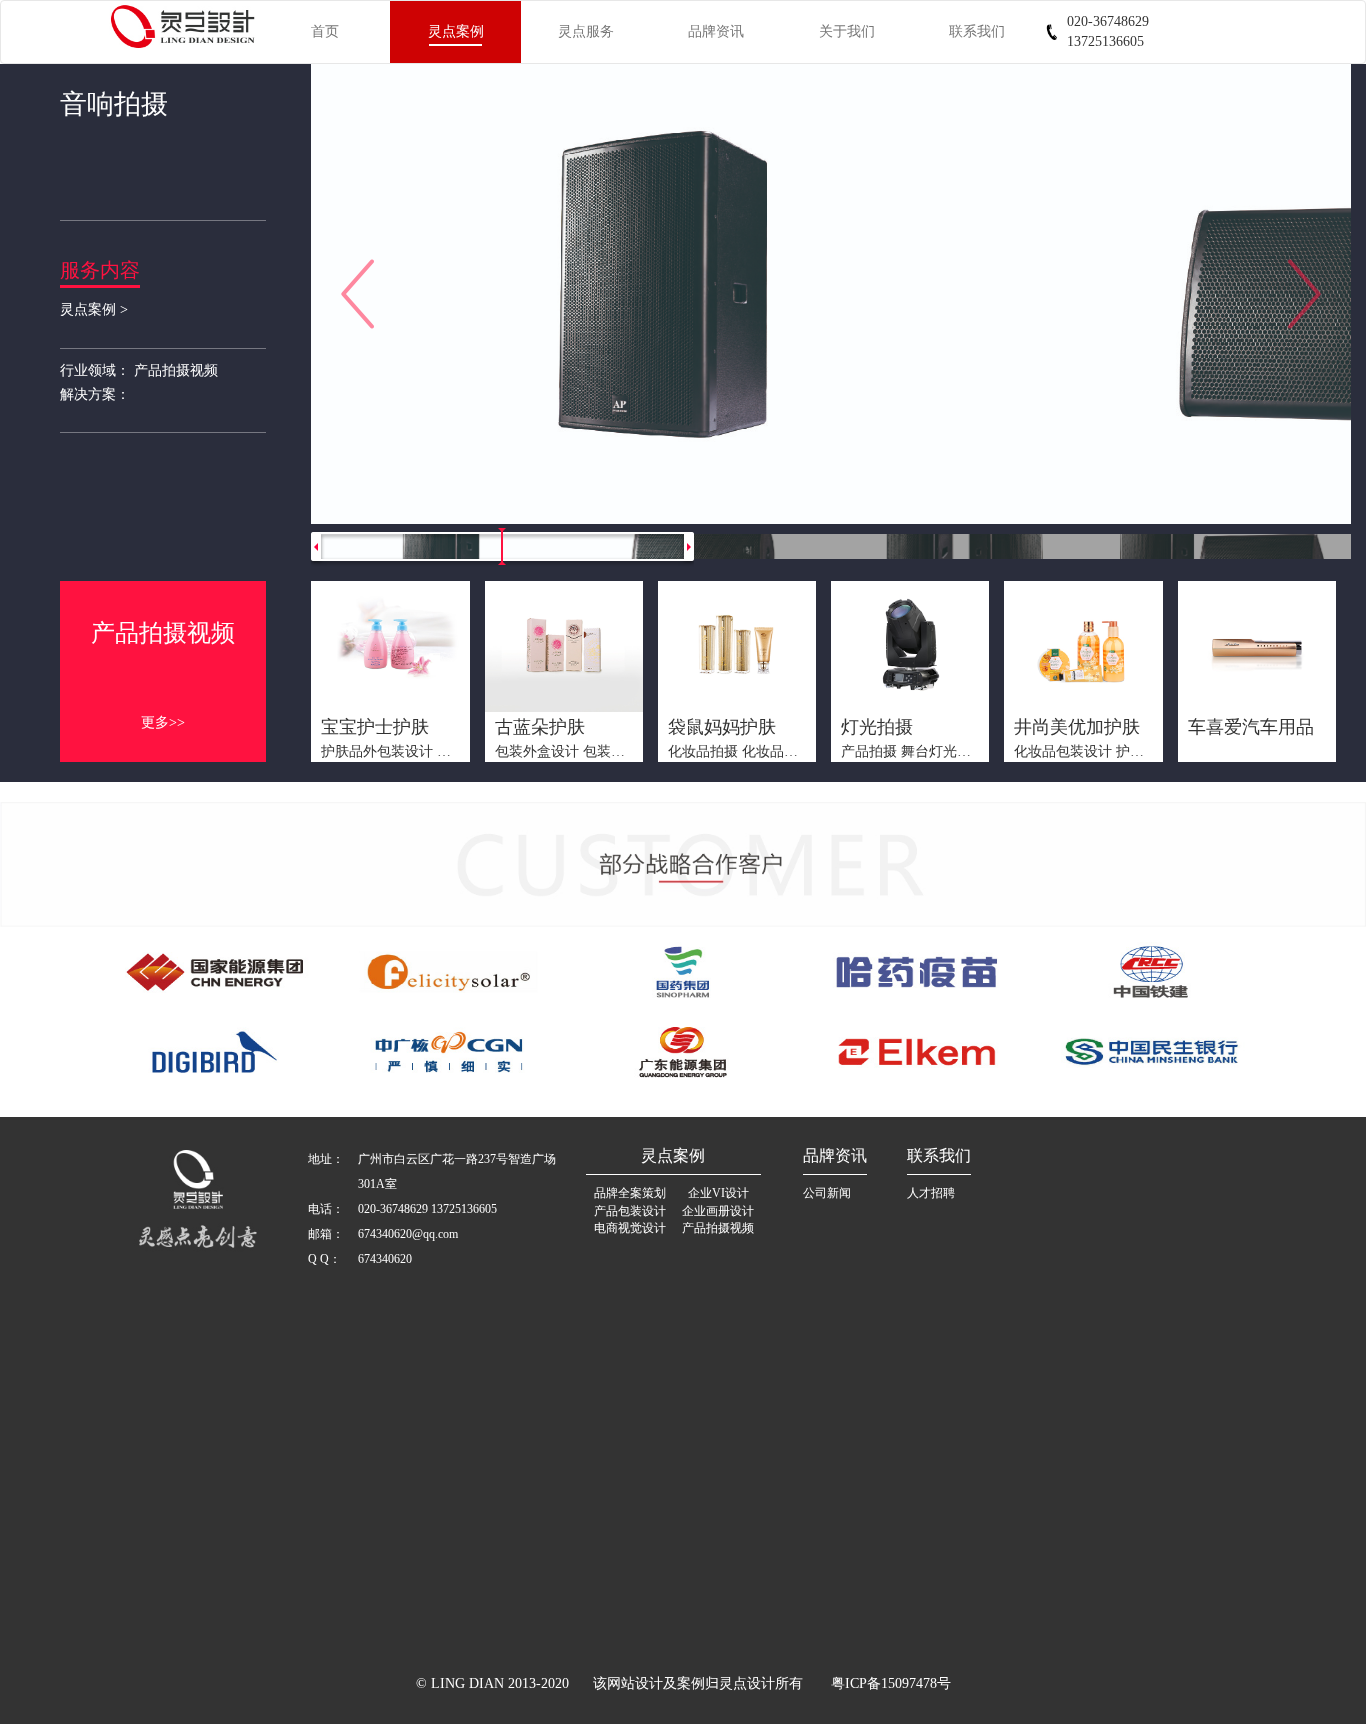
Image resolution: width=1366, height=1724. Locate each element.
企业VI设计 (718, 1193)
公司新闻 (827, 1193)
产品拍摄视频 (718, 1228)
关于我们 (847, 31)
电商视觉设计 (630, 1228)
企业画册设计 (718, 1211)
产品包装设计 (630, 1211)
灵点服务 (586, 31)
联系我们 (977, 31)
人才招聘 (931, 1193)
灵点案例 (456, 31)
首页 (325, 31)
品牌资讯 (716, 31)
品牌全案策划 (630, 1193)
